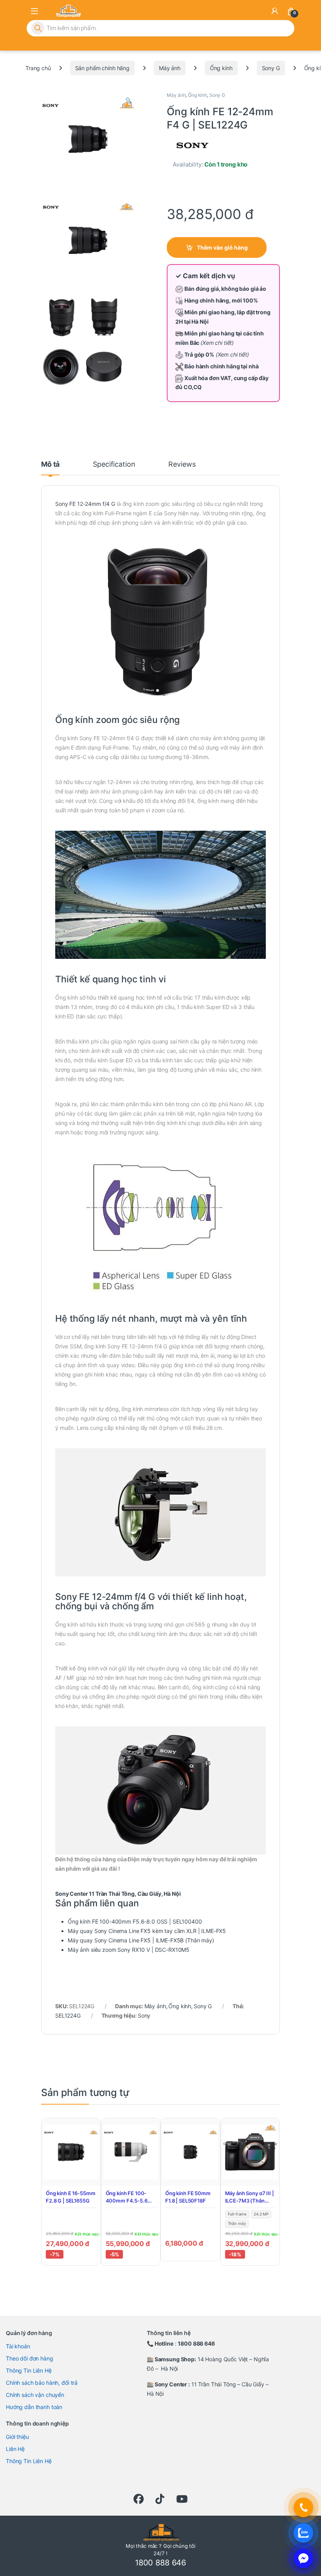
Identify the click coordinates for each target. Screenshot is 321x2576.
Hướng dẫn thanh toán (34, 2407)
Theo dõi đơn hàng (30, 2358)
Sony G (271, 68)
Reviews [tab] (182, 465)
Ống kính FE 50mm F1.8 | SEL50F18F (188, 2197)
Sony (144, 2015)
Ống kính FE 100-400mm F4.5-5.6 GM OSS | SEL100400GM (127, 2198)
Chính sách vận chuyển (35, 2395)
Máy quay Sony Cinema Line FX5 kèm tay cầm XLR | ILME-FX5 (147, 1931)
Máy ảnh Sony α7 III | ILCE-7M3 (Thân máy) (250, 2198)
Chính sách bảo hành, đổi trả (42, 2383)
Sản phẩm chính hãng (102, 68)
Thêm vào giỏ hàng (222, 247)
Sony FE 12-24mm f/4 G (85, 504)
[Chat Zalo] (303, 2533)
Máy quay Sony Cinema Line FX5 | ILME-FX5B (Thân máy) (141, 1940)
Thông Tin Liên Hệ (29, 2370)
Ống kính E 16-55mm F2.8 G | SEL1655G (70, 2197)
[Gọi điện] (303, 2507)
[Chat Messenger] (303, 2558)
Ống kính (221, 68)
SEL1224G (68, 2015)
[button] (129, 100)
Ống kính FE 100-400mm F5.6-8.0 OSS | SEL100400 (135, 1921)
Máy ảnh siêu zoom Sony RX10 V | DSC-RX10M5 (129, 1950)
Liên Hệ (15, 2449)
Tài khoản (18, 2346)
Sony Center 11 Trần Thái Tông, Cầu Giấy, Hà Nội (118, 1894)
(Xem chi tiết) (217, 343)
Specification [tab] (114, 465)
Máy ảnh (170, 68)
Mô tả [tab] (50, 465)
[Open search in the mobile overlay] (160, 28)
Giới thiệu (17, 2437)
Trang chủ (38, 68)
